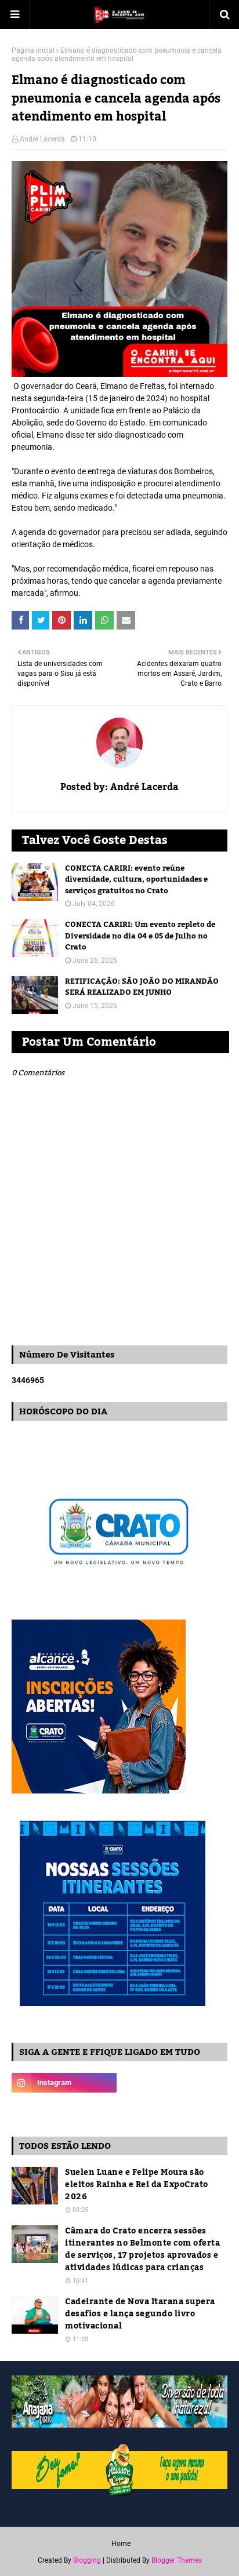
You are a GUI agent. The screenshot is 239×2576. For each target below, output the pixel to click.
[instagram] (64, 2083)
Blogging (87, 2560)
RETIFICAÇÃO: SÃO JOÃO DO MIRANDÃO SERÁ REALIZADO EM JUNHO (142, 987)
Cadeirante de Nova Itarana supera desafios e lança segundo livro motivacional (140, 2314)
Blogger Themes (177, 2560)
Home (121, 2544)
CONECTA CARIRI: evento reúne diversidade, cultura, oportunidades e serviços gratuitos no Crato (136, 880)
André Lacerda (42, 139)
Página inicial (33, 50)
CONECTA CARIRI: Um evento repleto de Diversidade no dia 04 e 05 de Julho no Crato (140, 936)
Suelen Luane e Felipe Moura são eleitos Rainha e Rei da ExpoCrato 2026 (137, 2185)
